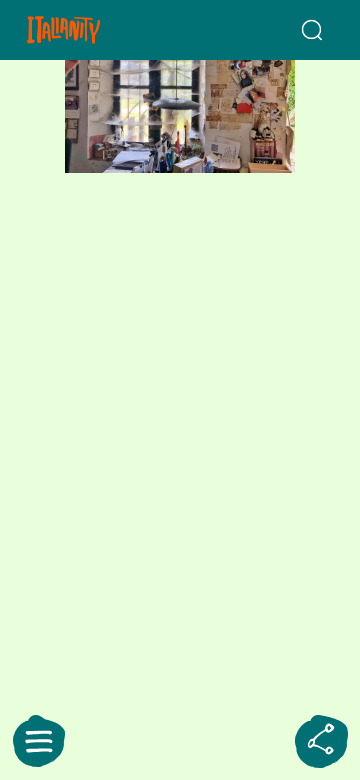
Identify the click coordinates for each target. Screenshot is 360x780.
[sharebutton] (321, 741)
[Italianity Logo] (88, 30)
